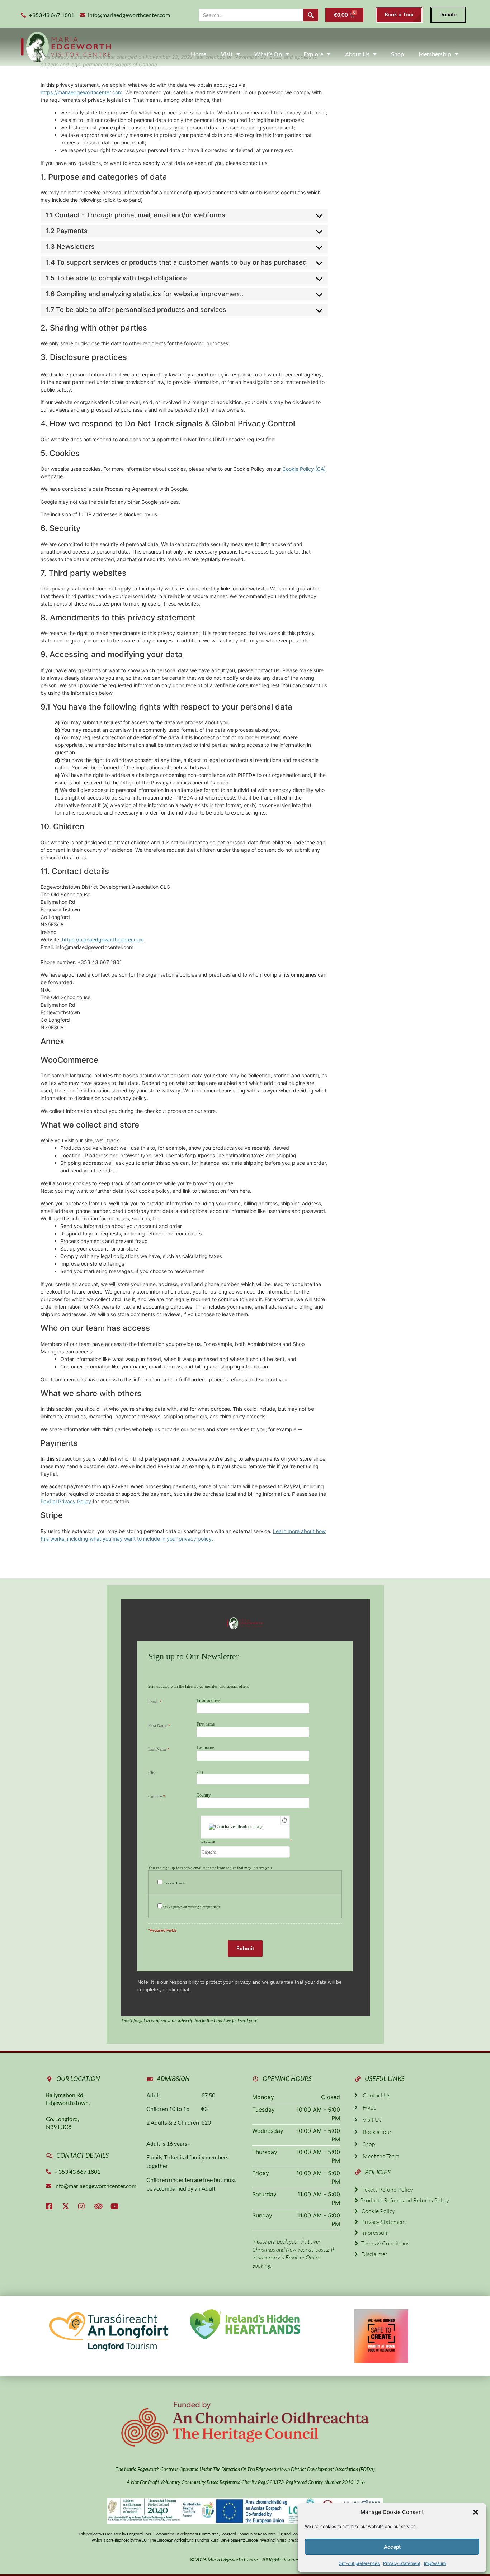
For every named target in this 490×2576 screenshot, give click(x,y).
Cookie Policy (376, 2211)
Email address (208, 1700)
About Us (357, 54)
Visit (227, 54)
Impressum (435, 2563)
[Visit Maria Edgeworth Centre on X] (67, 2206)
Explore (313, 54)
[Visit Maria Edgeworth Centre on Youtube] (116, 2206)
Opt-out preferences (359, 2563)
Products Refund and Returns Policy (404, 2200)
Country (204, 1795)
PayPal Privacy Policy (66, 1501)
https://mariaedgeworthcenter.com (81, 92)
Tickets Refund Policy (385, 2190)
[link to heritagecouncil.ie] (245, 2424)
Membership (435, 54)
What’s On (268, 54)
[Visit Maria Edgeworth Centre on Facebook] (51, 2206)
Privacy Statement (402, 2563)
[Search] (311, 15)
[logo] (66, 47)
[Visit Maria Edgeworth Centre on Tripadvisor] (100, 2206)
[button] (476, 2512)
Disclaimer (373, 2254)
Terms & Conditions (384, 2243)
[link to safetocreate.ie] (381, 2336)
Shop (397, 54)
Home (199, 54)
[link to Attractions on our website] (245, 2324)
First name (206, 1724)
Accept (392, 2547)
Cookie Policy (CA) (304, 469)
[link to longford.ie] (109, 2330)
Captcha (208, 1842)
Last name (205, 1748)
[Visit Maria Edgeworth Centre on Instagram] (84, 2206)
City (200, 1771)
